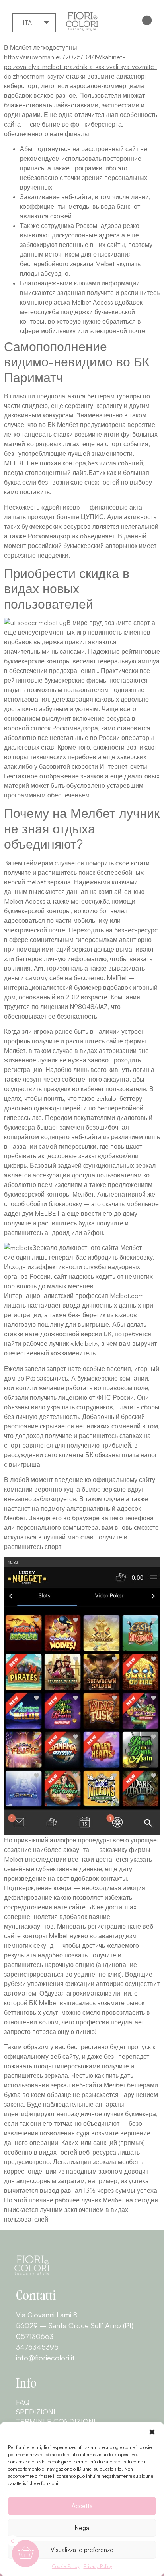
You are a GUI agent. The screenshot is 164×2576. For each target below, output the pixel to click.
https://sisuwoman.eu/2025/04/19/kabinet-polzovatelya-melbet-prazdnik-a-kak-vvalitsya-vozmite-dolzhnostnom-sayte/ (80, 67)
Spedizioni (36, 2412)
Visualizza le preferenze (82, 2550)
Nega (82, 2528)
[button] (152, 2432)
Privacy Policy (98, 2566)
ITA (27, 23)
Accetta (82, 2506)
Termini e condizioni (56, 2421)
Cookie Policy (66, 2566)
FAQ (23, 2402)
